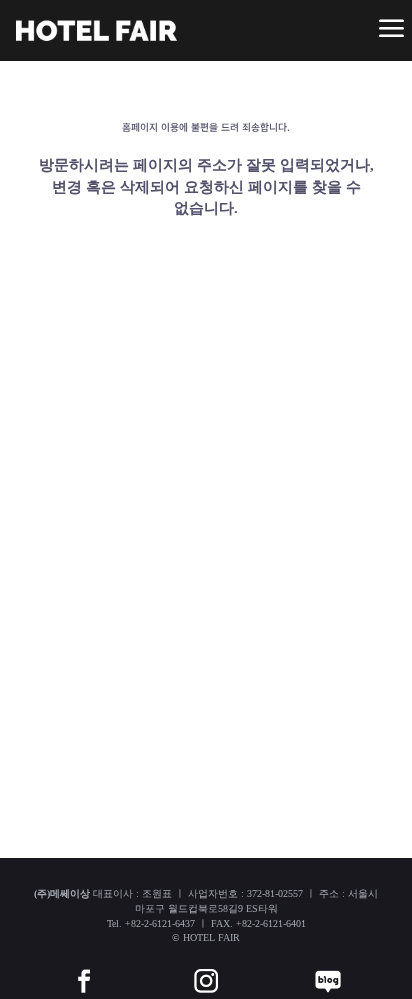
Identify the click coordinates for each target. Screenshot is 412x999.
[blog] (328, 966)
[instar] (206, 966)
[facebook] (84, 966)
